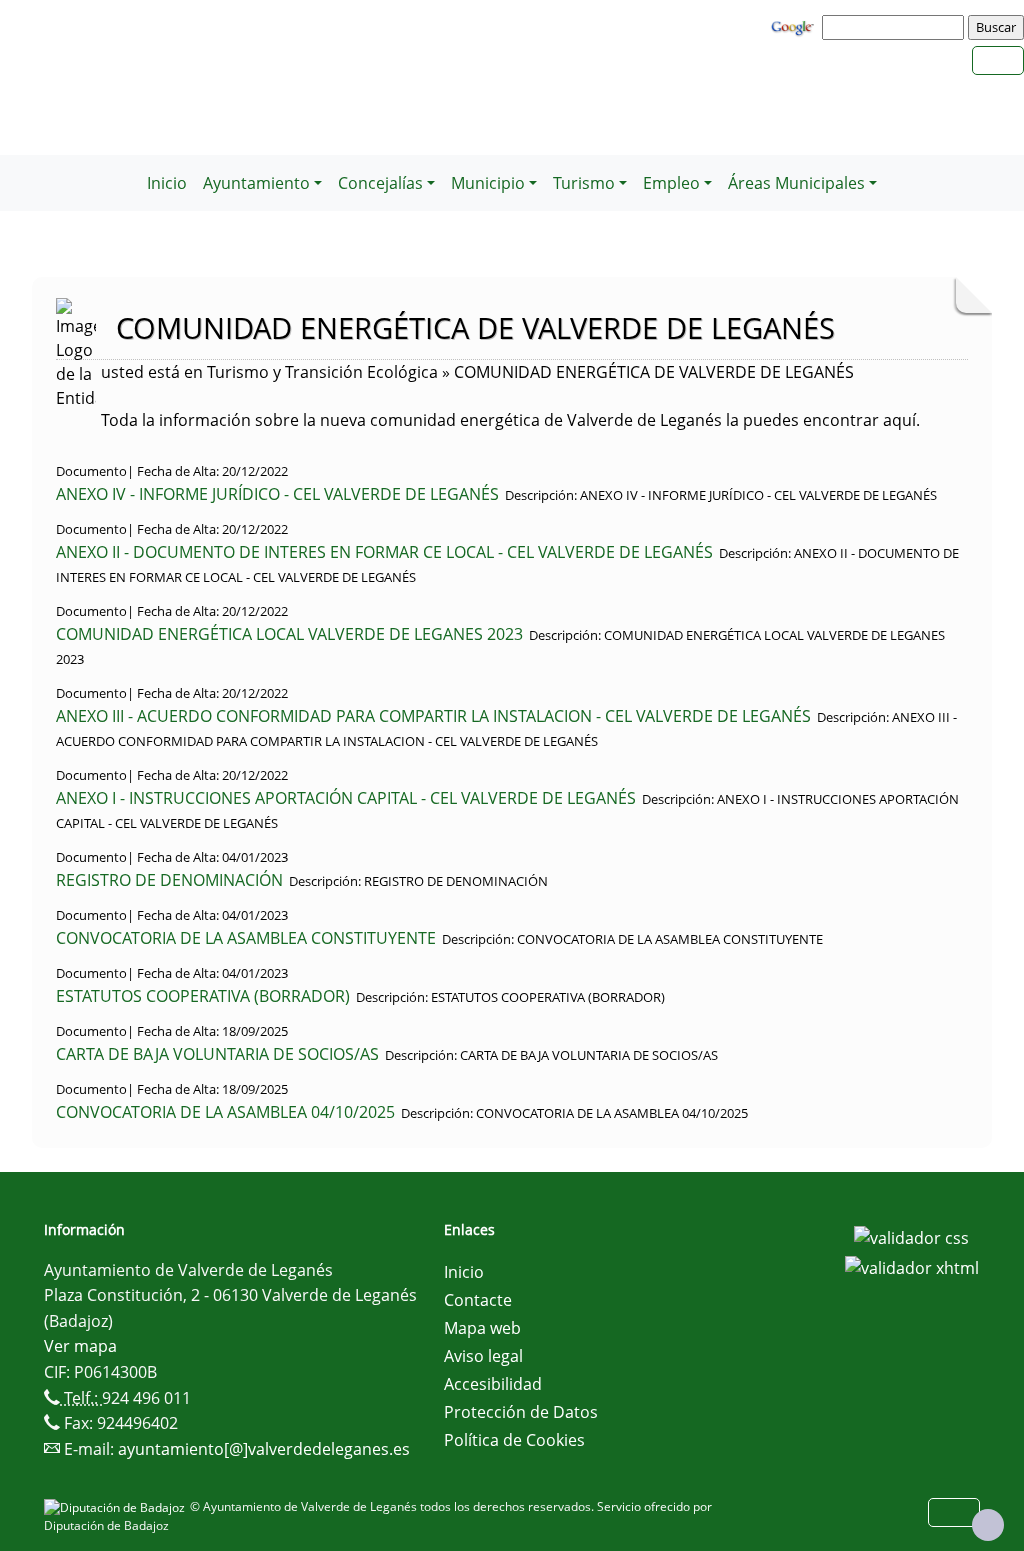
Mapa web (482, 1328)
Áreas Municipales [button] (796, 183)
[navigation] (896, 27)
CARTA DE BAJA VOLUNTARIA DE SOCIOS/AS (217, 1054)
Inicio (167, 183)
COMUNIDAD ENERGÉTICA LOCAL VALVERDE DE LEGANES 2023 (289, 634)
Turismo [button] (584, 183)
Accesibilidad (493, 1384)
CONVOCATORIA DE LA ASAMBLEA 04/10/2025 (225, 1112)
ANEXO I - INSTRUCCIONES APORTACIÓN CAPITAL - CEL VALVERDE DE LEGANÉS (346, 798)
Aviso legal (483, 1356)
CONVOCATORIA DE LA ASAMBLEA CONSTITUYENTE (246, 938)
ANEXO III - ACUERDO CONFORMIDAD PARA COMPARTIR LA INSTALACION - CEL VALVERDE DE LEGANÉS (433, 716)
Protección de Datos (521, 1412)
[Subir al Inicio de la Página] (988, 1525)
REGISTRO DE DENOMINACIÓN (169, 880)
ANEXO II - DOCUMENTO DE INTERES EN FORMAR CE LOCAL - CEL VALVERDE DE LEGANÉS (384, 552)
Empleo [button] (671, 183)
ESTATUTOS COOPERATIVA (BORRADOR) (203, 996)
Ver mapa (80, 1346)
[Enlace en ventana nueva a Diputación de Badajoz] (117, 1506)
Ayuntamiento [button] (256, 183)
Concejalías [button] (380, 183)
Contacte (478, 1300)
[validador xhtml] (912, 1266)
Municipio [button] (488, 183)
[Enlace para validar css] (911, 1236)
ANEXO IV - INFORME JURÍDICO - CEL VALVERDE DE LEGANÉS (277, 494)
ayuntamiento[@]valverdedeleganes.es (264, 1449)
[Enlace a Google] (795, 26)
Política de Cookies (514, 1440)
